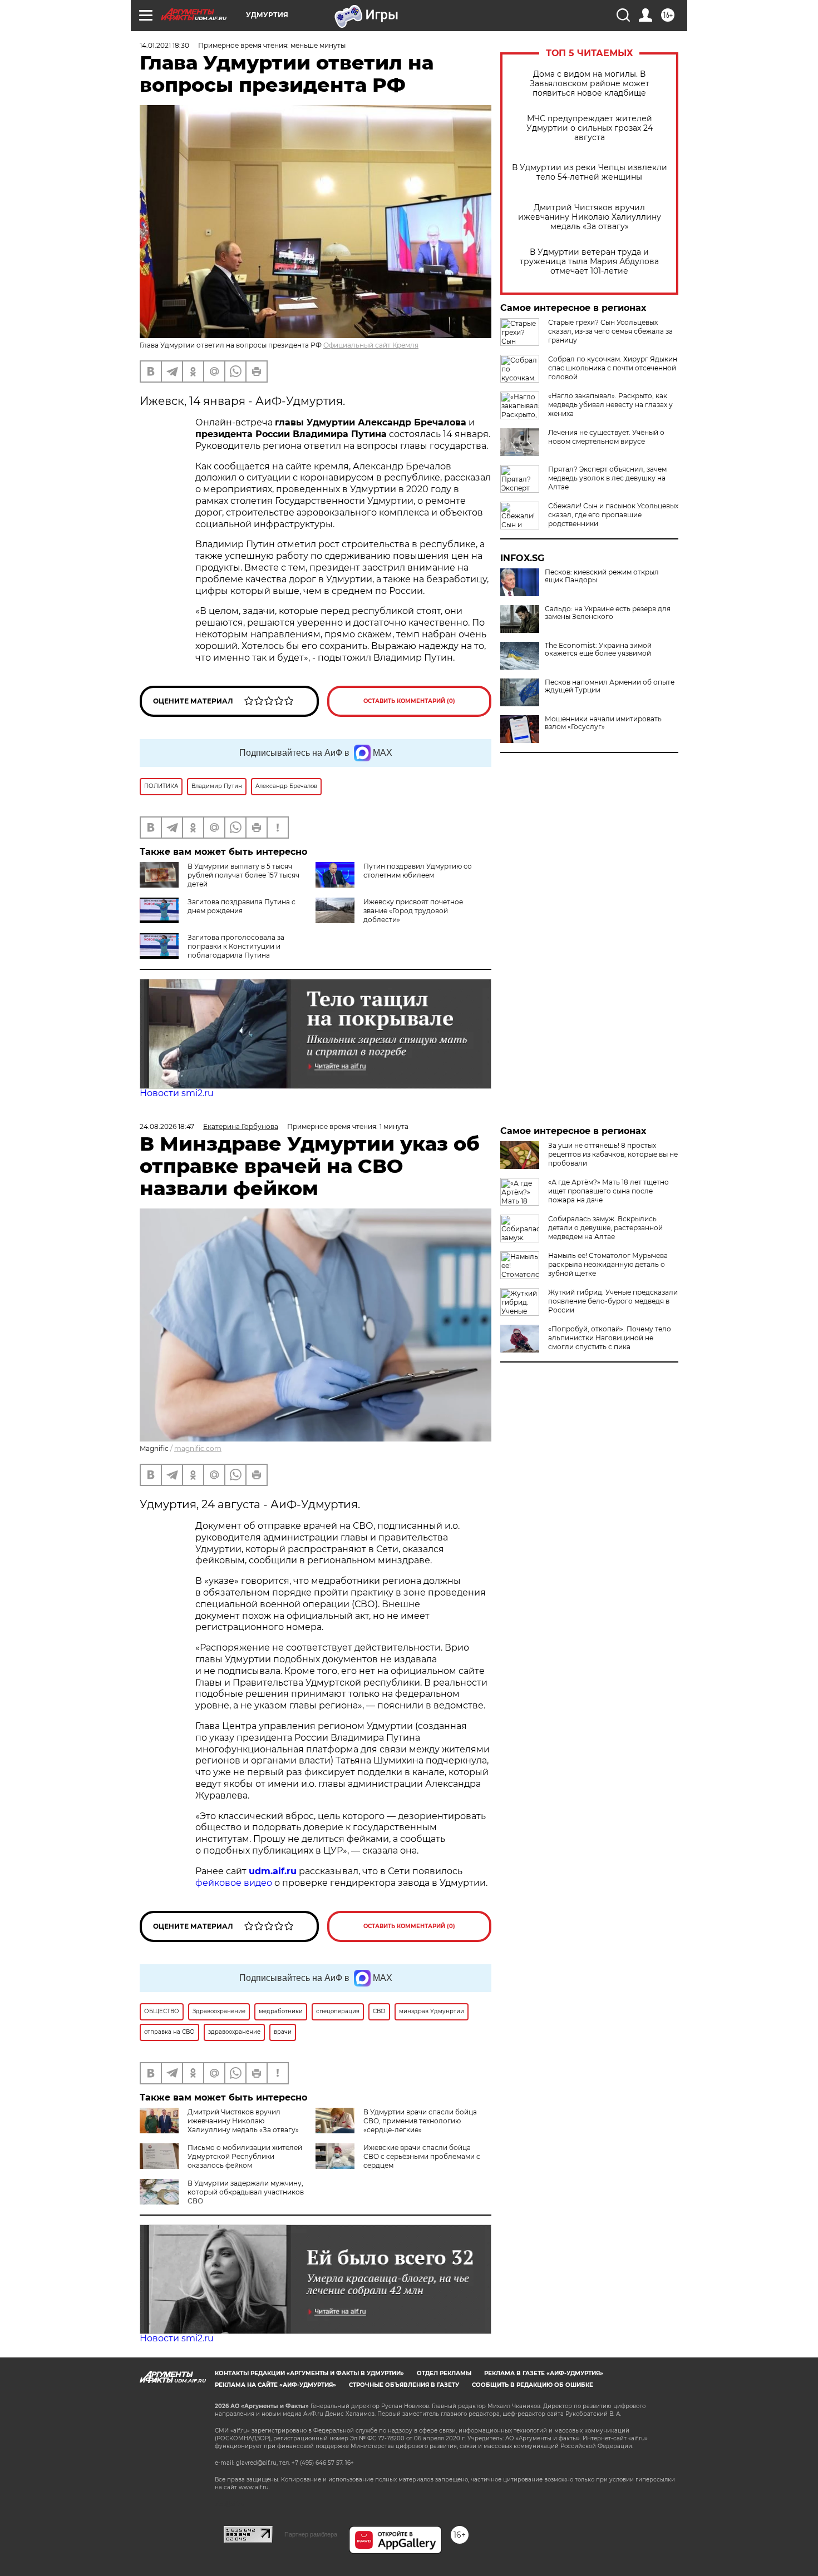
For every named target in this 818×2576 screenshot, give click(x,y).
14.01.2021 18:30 (164, 45)
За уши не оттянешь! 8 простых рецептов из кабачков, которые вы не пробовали (613, 1154)
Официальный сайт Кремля (371, 345)
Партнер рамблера (311, 2534)
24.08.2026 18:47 (167, 1126)
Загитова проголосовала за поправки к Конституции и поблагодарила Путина (236, 946)
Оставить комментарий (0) (409, 701)
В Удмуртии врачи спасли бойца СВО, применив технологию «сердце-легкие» (420, 2121)
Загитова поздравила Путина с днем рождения (242, 906)
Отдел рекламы (444, 2373)
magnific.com (198, 1448)
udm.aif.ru (273, 1871)
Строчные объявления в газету (404, 2385)
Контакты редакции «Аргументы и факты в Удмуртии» (309, 2373)
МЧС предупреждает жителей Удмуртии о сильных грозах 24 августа (590, 128)
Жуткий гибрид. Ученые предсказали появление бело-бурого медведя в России (613, 1301)
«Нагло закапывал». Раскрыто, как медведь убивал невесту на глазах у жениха (610, 405)
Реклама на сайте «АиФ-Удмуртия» (275, 2385)
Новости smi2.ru (177, 1093)
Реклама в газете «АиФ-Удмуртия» (544, 2373)
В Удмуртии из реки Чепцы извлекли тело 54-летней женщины (590, 172)
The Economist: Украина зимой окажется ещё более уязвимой (598, 650)
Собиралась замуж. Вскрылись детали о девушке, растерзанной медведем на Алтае (605, 1228)
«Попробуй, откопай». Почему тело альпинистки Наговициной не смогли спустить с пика (610, 1338)
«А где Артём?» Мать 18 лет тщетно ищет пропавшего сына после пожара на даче (608, 1191)
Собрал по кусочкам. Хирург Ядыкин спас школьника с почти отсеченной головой (613, 368)
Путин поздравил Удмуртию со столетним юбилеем (418, 871)
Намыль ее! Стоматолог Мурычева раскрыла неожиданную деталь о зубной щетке (608, 1264)
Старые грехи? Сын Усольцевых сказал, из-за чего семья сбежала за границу (610, 331)
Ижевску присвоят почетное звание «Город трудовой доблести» (413, 911)
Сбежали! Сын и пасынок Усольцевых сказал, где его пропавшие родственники (613, 515)
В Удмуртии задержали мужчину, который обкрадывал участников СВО (246, 2192)
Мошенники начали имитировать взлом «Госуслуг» (603, 723)
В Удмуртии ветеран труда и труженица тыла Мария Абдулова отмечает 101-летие (589, 262)
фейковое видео (234, 1883)
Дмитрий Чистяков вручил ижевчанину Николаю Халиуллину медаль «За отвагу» (590, 217)
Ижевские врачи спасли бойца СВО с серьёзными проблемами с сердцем (422, 2156)
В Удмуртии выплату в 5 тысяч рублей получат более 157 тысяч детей (243, 875)
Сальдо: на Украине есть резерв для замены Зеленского (608, 613)
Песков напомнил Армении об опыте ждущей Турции (610, 686)
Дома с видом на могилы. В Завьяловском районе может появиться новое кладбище (590, 84)
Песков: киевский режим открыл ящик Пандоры (602, 576)
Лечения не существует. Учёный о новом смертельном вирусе (606, 437)
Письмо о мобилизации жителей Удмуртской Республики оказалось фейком (245, 2156)
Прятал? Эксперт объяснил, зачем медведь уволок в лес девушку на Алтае (607, 478)
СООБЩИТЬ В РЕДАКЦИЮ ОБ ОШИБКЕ (533, 2385)
